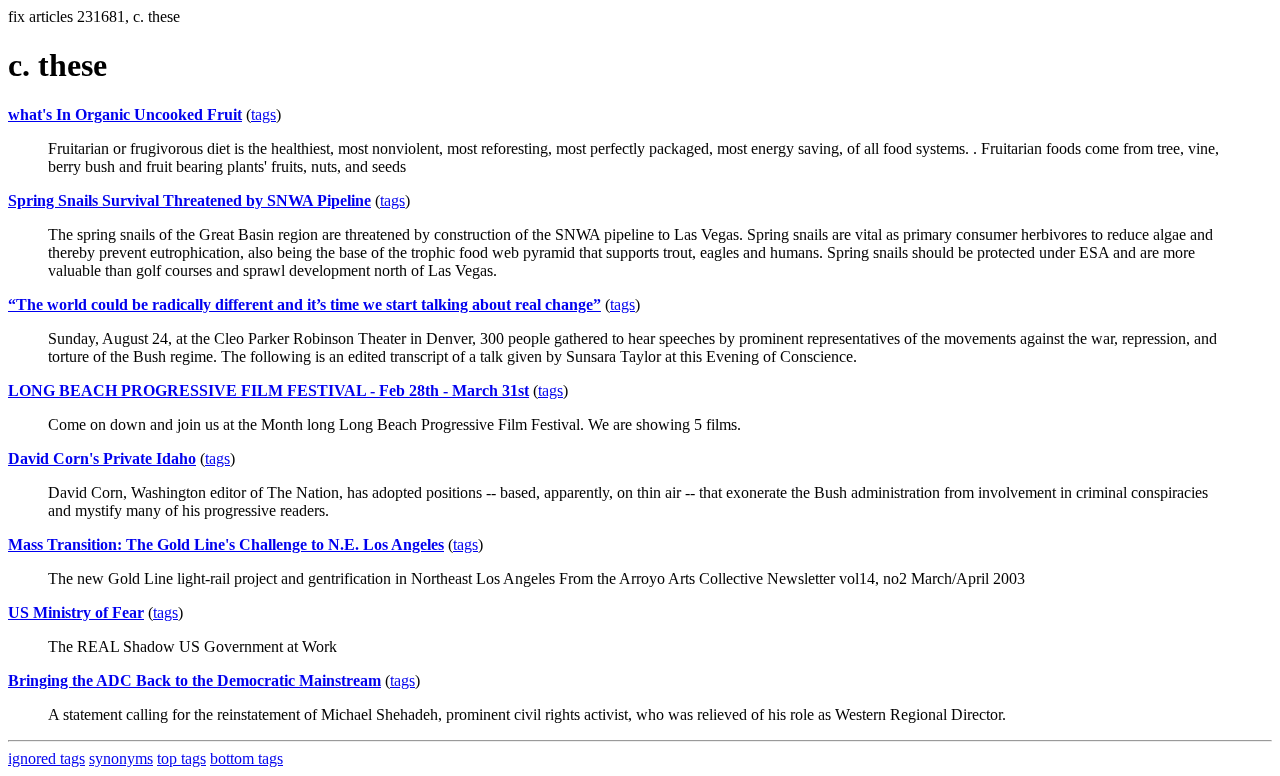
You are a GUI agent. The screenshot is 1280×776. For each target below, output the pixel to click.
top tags (181, 758)
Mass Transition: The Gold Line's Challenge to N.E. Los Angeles (226, 544)
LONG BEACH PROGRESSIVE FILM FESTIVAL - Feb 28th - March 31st (268, 390)
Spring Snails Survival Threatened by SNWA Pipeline (189, 200)
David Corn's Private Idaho (102, 458)
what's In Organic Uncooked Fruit (125, 114)
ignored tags (46, 758)
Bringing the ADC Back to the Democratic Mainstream (194, 680)
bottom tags (246, 758)
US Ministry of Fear (76, 612)
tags (263, 114)
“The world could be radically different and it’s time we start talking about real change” (304, 304)
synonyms (121, 758)
